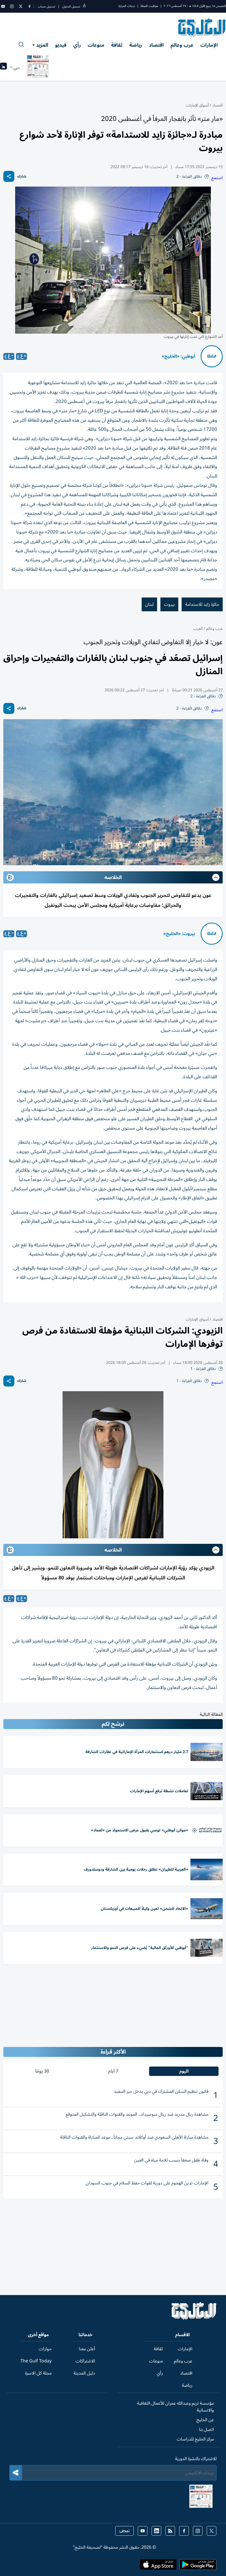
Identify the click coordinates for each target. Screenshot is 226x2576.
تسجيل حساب (46, 6)
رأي (77, 45)
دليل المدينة (84, 2373)
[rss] (170, 2531)
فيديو (61, 45)
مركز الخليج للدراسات (195, 2439)
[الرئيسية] (194, 2319)
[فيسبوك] (29, 6)
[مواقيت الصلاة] (3, 68)
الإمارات (209, 45)
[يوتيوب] (3, 6)
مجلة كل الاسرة (38, 2373)
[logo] (202, 28)
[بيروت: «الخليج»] (212, 934)
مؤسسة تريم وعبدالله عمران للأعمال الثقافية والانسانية (175, 2407)
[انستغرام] (12, 6)
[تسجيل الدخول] (84, 6)
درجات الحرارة (127, 6)
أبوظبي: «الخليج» (178, 356)
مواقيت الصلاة (149, 6)
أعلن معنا (87, 2349)
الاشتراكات (85, 2361)
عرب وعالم (182, 45)
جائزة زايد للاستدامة (202, 604)
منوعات (96, 45)
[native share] (9, 176)
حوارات (45, 2349)
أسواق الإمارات (197, 105)
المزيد (42, 45)
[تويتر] (21, 6)
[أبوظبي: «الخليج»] (212, 356)
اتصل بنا (206, 2429)
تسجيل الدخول (71, 6)
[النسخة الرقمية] (38, 68)
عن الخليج (205, 2420)
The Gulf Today (36, 2361)
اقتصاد (156, 45)
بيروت (169, 604)
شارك (22, 176)
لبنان (149, 604)
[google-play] (198, 2566)
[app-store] (158, 2566)
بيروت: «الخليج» (179, 934)
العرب (198, 629)
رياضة (136, 45)
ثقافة (117, 45)
